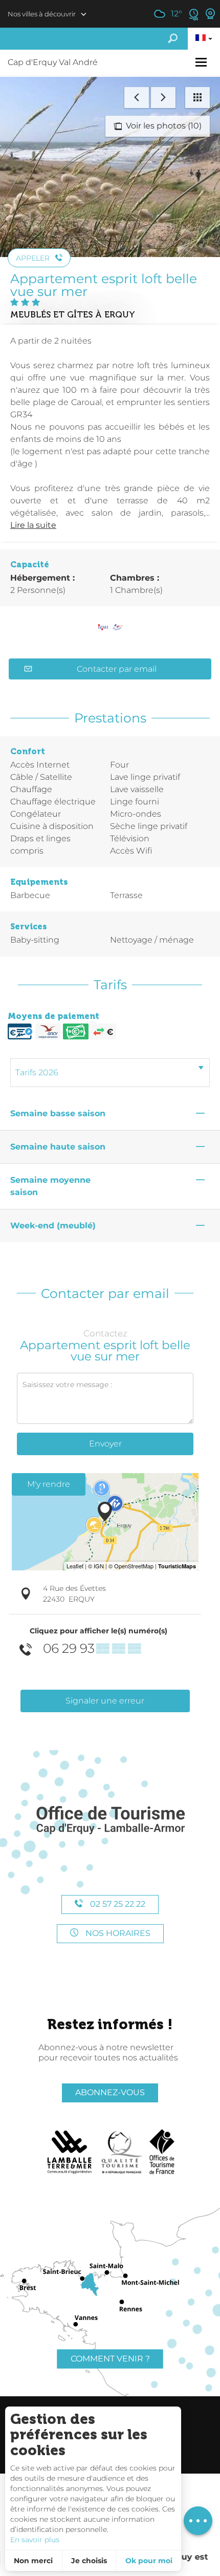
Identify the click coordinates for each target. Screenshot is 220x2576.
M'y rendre (49, 1484)
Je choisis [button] (89, 2561)
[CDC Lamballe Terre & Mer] (70, 2152)
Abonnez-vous (110, 2092)
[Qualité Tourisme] (122, 2152)
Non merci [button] (33, 2561)
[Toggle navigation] (202, 62)
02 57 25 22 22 (117, 1904)
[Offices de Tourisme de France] (162, 2152)
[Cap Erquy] (110, 1821)
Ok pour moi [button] (149, 2561)
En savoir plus (35, 2540)
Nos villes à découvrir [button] (42, 14)
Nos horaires (117, 1933)
